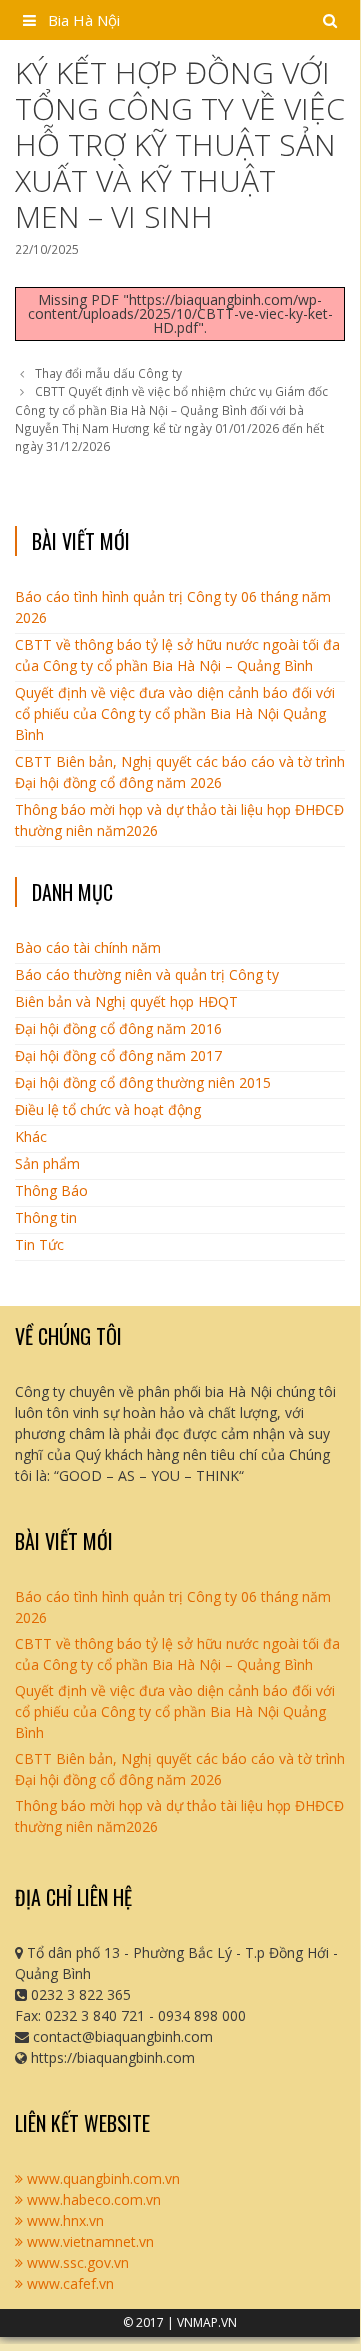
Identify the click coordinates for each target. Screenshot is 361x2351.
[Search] (330, 20)
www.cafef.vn (68, 2283)
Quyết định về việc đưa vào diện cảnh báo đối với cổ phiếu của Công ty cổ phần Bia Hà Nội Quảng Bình (175, 713)
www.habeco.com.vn (92, 2199)
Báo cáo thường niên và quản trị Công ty (147, 974)
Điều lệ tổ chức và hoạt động (108, 1109)
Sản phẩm (47, 1163)
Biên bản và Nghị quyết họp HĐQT (126, 1001)
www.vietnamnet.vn (88, 2241)
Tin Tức (39, 1244)
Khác (31, 1136)
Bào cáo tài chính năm (88, 947)
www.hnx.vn (63, 2220)
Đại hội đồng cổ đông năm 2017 (118, 1055)
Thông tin (46, 1217)
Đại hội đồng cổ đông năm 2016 (118, 1028)
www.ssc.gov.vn (76, 2262)
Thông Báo (51, 1190)
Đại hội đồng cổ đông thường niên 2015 (143, 1082)
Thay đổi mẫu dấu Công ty (108, 373)
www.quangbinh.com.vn (101, 2178)
